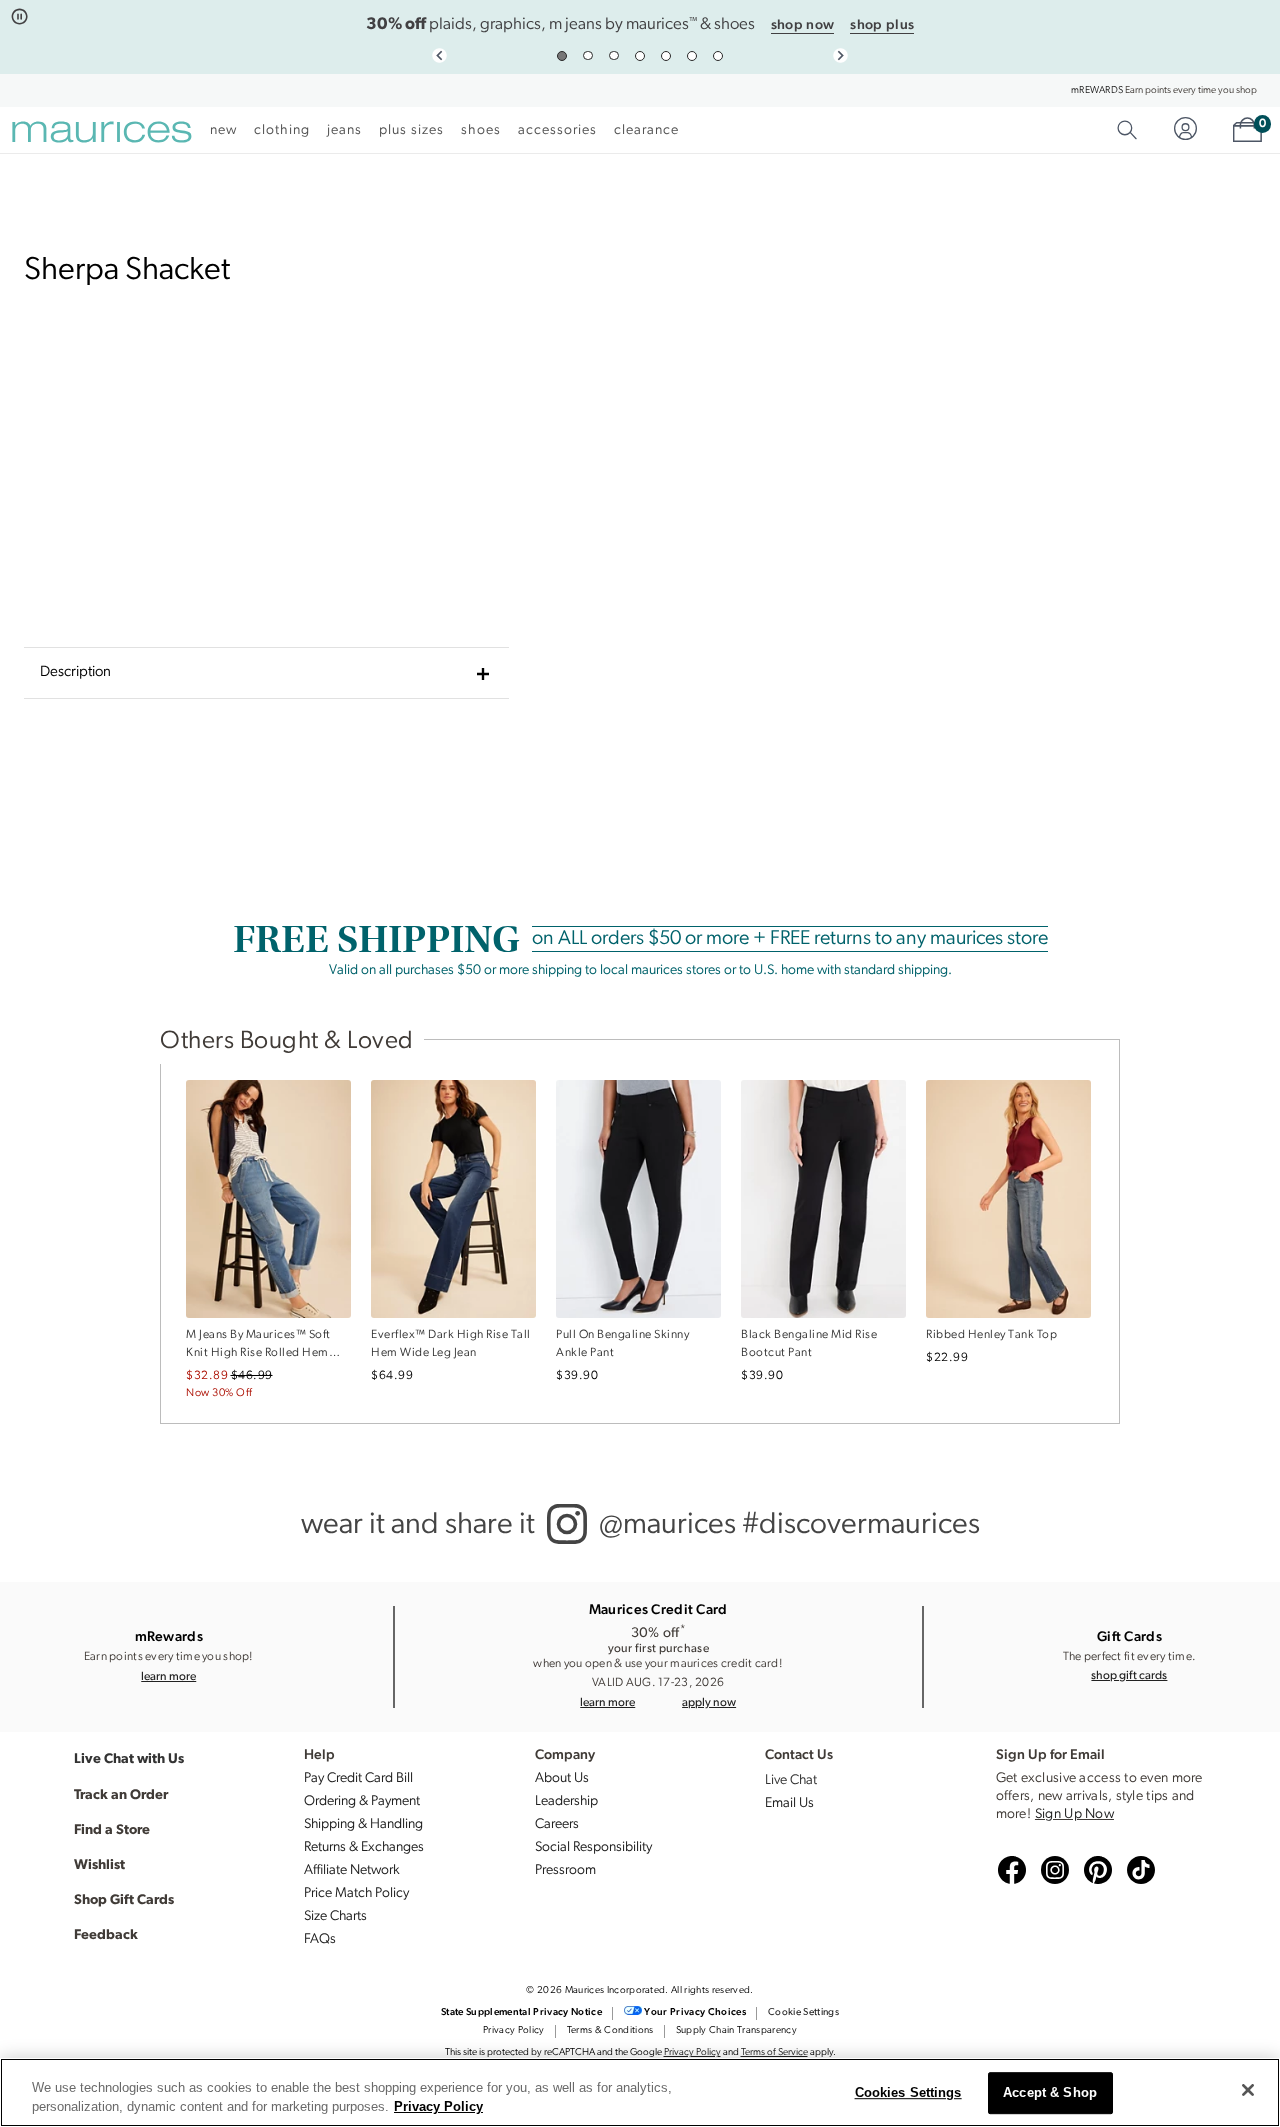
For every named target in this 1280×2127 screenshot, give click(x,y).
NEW (223, 130)
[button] (709, 1702)
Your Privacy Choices (695, 2012)
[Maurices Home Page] (102, 135)
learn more (168, 1675)
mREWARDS (1097, 90)
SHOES (481, 130)
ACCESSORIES (557, 130)
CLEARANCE (646, 130)
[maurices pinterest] (1095, 1871)
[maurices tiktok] (1138, 1871)
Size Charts (335, 1916)
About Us (562, 1778)
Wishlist (99, 1863)
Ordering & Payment (362, 1801)
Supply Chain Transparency (736, 2030)
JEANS (344, 130)
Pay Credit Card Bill (358, 1778)
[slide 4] (640, 56)
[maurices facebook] (1009, 1871)
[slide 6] (692, 56)
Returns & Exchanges (364, 1847)
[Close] (1248, 2090)
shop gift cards (1129, 1674)
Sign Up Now (1074, 1814)
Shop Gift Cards (124, 1898)
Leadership (566, 1801)
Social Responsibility (593, 1847)
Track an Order (121, 1793)
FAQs (320, 1939)
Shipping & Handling (363, 1824)
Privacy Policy (514, 2030)
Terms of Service (774, 2052)
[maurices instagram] (1052, 1871)
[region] (640, 2092)
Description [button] (75, 672)
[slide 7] (718, 56)
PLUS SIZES (411, 130)
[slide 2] (588, 56)
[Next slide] (840, 55)
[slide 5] (666, 56)
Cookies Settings (908, 2093)
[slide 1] (562, 56)
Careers (557, 1824)
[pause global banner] (19, 17)
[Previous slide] (439, 55)
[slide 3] (614, 56)
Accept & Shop (1050, 2093)
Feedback (106, 1933)
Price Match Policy (356, 1893)
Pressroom (565, 1870)
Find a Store (112, 1828)
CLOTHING (282, 130)
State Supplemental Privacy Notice (521, 2012)
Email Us (789, 1803)
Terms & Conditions (610, 2030)
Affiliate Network (352, 1870)
